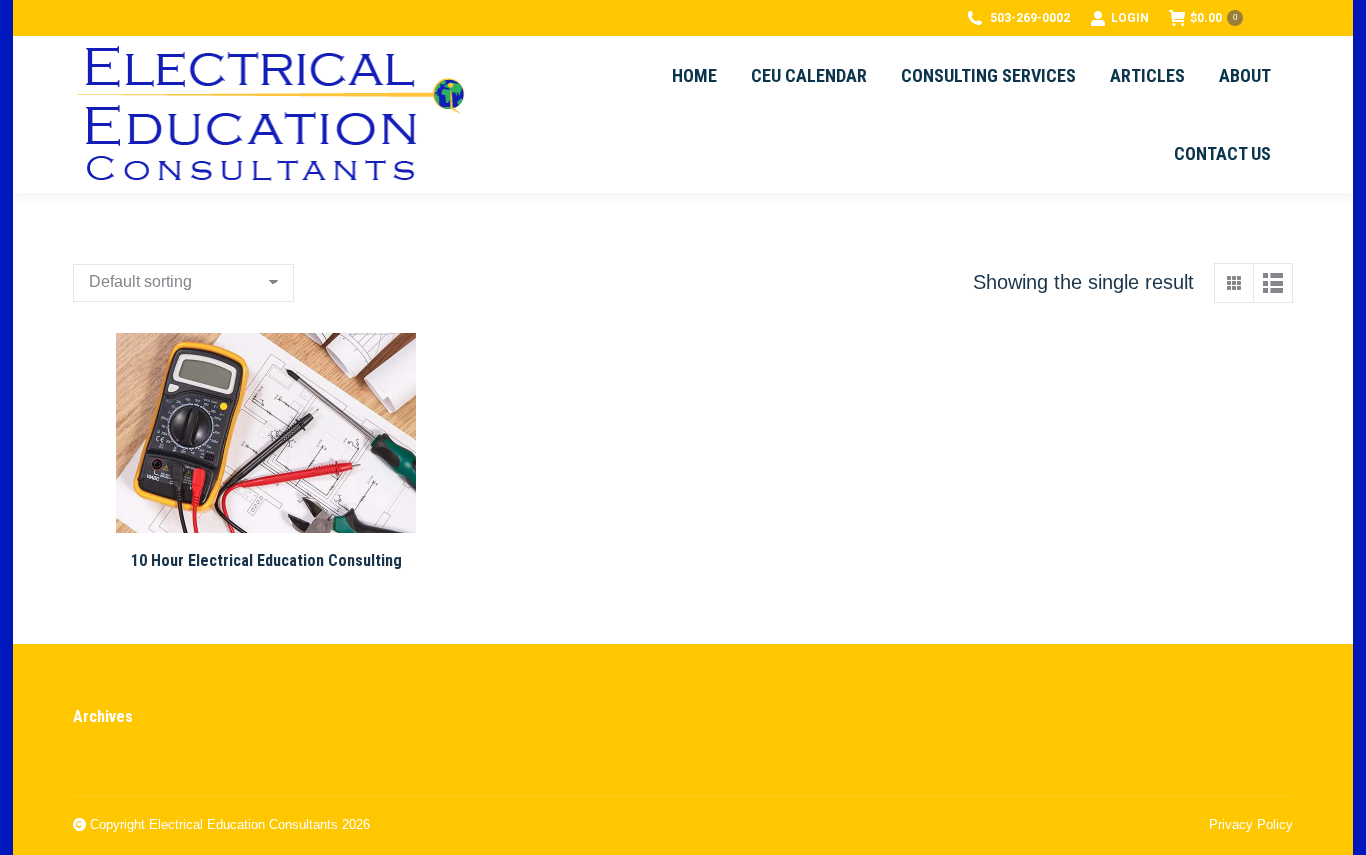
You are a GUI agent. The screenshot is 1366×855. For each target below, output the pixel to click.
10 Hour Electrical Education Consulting (266, 560)
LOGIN (1130, 18)
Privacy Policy (1251, 824)
